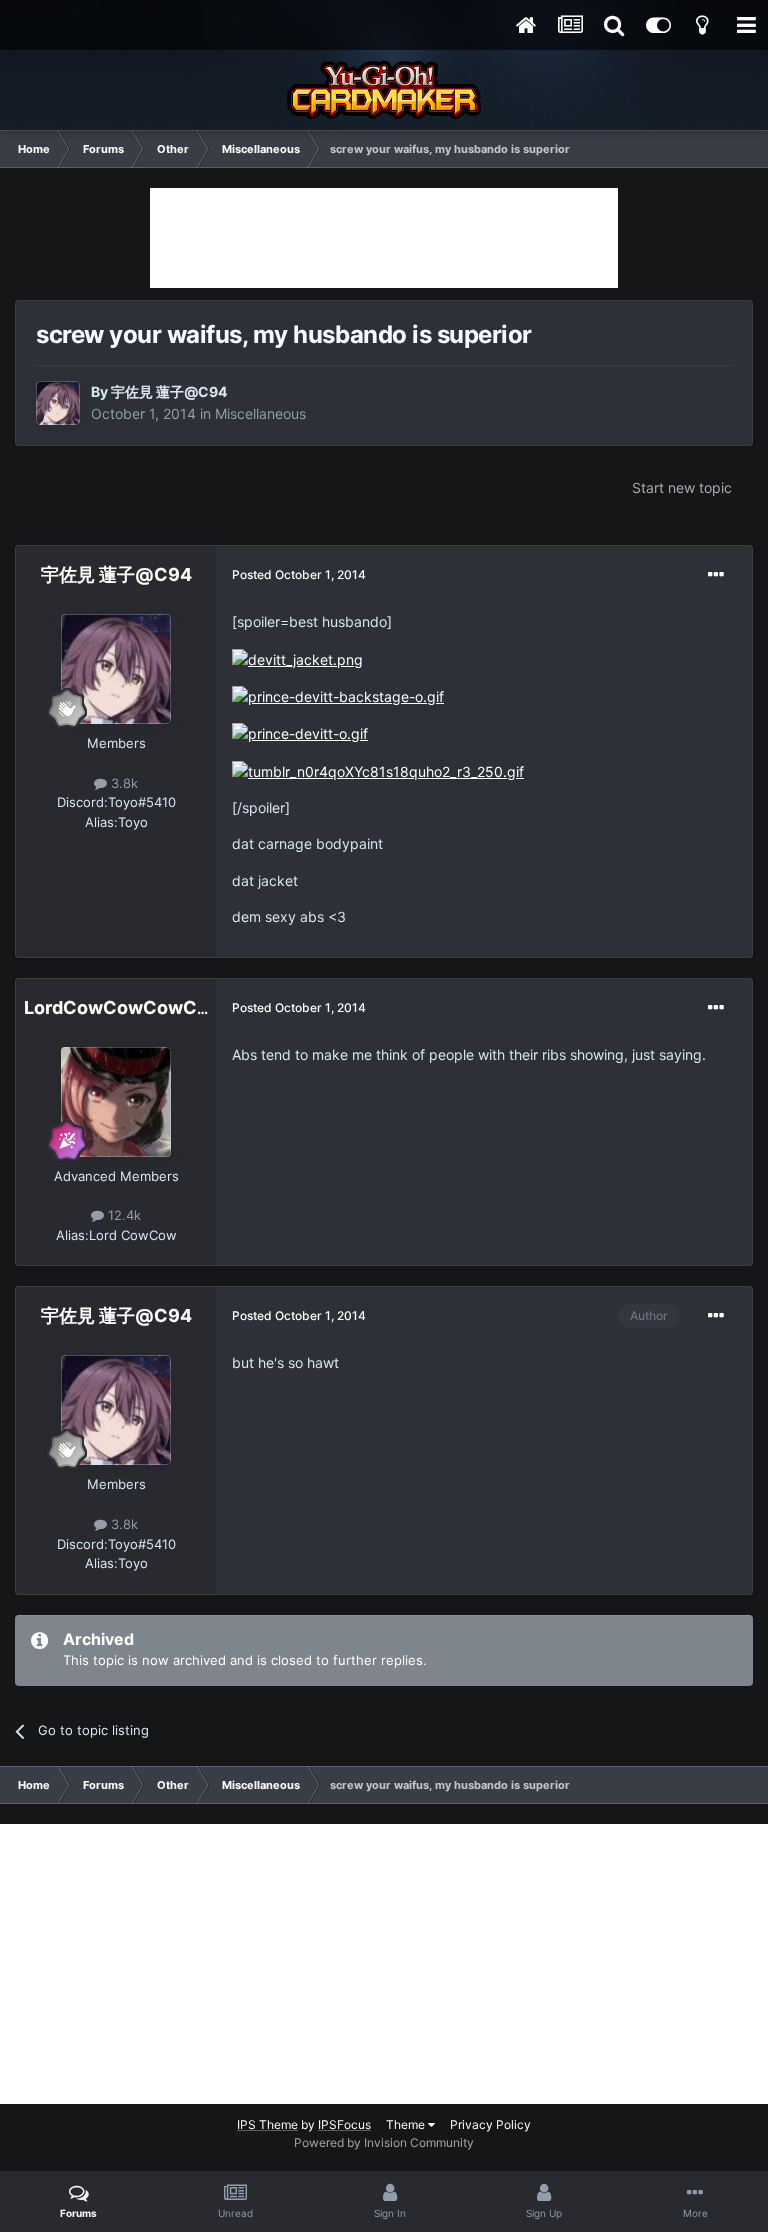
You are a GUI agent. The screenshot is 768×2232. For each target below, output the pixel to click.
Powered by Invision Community (384, 2142)
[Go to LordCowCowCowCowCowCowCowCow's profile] (116, 1102)
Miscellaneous (260, 413)
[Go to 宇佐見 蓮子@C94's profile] (58, 403)
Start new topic (682, 487)
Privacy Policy (490, 2124)
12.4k (122, 1215)
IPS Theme (267, 2124)
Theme (407, 2124)
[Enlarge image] (297, 658)
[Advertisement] (384, 238)
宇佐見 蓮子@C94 (169, 391)
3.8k (122, 783)
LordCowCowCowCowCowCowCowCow (203, 1007)
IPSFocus (344, 2124)
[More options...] (716, 575)
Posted (299, 574)
